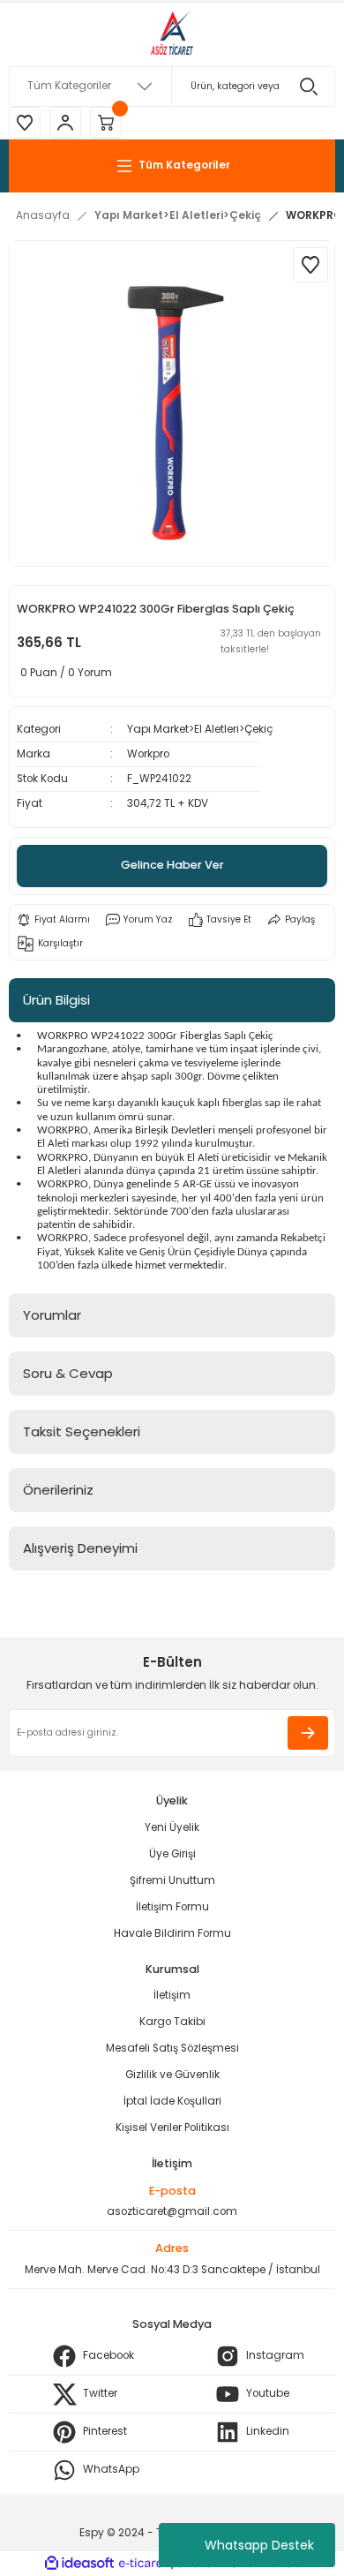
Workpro (148, 754)
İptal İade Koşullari (172, 2101)
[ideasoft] (79, 2564)
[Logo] (172, 34)
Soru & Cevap (68, 1373)
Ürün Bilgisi (56, 1000)
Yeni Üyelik (172, 1827)
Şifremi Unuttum (172, 1880)
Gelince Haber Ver (172, 865)
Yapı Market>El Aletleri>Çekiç (200, 729)
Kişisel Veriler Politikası (172, 2128)
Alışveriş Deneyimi (80, 1548)
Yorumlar (52, 1315)
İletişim (172, 1995)
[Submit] (308, 1733)
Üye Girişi (172, 1854)
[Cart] (106, 123)
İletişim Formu (172, 1907)
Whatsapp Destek (259, 2545)
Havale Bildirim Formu (172, 1933)
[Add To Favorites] (310, 265)
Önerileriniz (58, 1490)
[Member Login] (65, 123)
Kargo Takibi (172, 2022)
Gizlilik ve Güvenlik (172, 2075)
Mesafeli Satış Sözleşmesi (172, 2048)
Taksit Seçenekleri (82, 1431)
